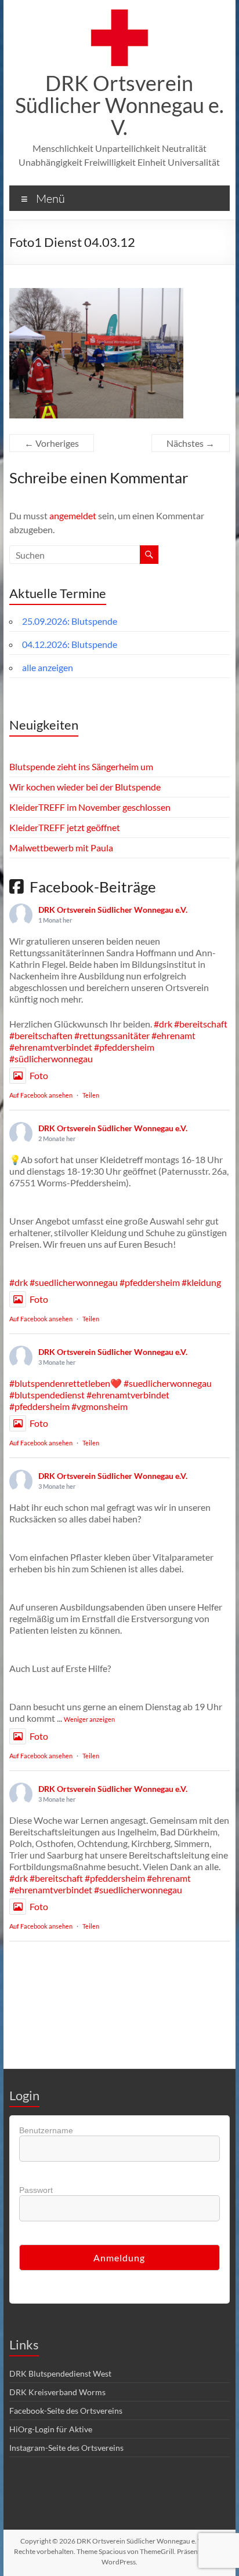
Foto (39, 1075)
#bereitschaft (201, 1024)
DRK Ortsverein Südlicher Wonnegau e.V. (113, 910)
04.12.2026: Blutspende (70, 644)
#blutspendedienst (47, 1395)
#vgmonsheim (99, 1406)
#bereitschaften (41, 1035)
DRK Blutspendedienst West (60, 2373)
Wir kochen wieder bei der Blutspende (85, 787)
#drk (163, 1024)
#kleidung (201, 1282)
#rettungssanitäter (112, 1035)
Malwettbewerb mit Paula (61, 848)
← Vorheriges (52, 443)
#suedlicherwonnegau (74, 1282)
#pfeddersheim (124, 1047)
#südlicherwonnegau (51, 1059)
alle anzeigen (48, 667)
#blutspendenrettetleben (60, 1383)
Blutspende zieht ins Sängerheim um (81, 766)
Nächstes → (191, 443)
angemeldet (73, 515)
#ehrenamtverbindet (51, 1047)
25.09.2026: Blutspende (70, 621)
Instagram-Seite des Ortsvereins (66, 2448)
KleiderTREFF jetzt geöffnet (65, 827)
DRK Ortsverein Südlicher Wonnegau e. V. (119, 105)
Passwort (36, 2190)
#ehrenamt (173, 1035)
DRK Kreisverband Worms (57, 2392)
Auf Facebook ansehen (41, 1095)
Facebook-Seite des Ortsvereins (66, 2411)
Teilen (91, 1095)
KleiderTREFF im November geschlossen (90, 807)
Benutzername (46, 2130)
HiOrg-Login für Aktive (51, 2429)
